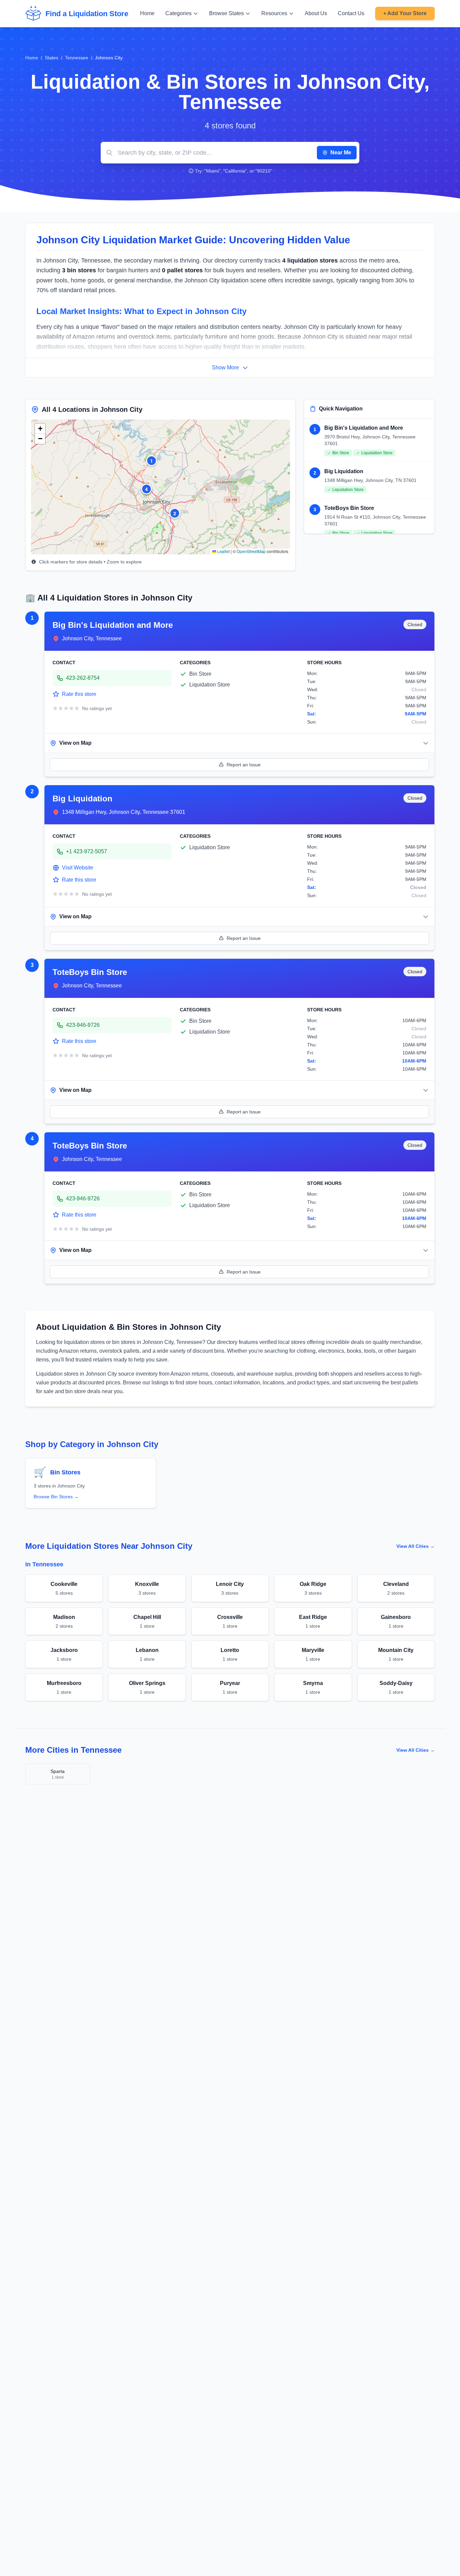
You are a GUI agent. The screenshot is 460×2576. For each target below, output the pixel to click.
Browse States (226, 13)
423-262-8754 (83, 678)
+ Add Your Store (405, 13)
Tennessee (77, 58)
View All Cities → (416, 1546)
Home (147, 13)
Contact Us (351, 13)
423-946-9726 (83, 1025)
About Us (316, 13)
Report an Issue (244, 765)
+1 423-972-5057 (87, 851)
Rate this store (79, 694)
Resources (274, 13)
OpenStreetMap (251, 551)
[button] (152, 461)
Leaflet (223, 551)
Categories (178, 13)
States (52, 58)
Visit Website (78, 868)
